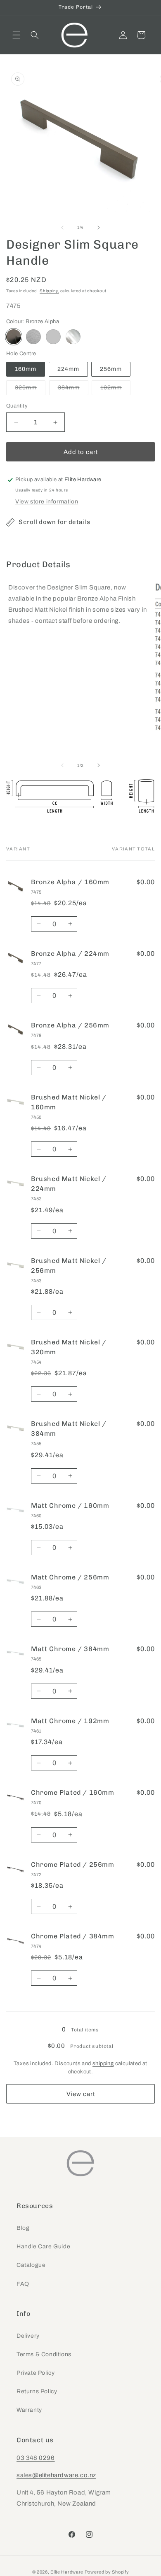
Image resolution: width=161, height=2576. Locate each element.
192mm (115, 390)
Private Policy (36, 2373)
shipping (103, 2064)
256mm (111, 369)
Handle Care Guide (43, 2246)
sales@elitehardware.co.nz (56, 2475)
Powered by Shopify (107, 2572)
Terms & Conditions (44, 2354)
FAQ (23, 2284)
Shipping (49, 291)
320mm (30, 390)
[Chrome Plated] (73, 337)
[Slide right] (99, 228)
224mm (68, 369)
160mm (26, 369)
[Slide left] (62, 228)
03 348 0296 (36, 2458)
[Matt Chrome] (53, 337)
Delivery (28, 2336)
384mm (73, 390)
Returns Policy (37, 2391)
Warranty (29, 2410)
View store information (47, 502)
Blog (23, 2228)
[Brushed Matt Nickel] (33, 337)
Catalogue (31, 2265)
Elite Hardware (67, 2572)
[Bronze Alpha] (14, 337)
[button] (17, 35)
